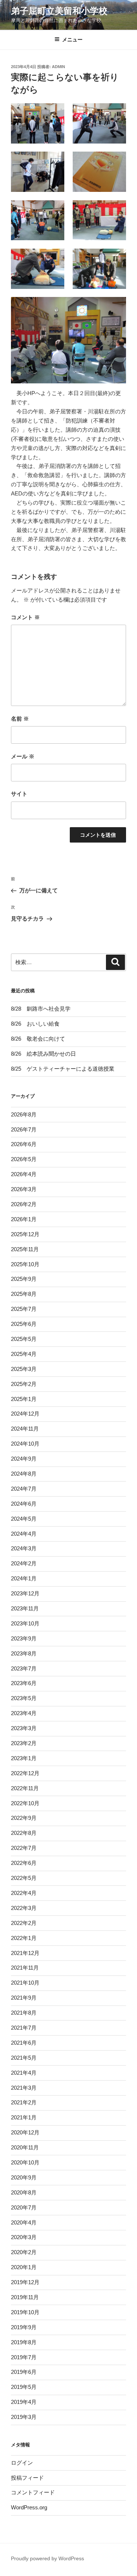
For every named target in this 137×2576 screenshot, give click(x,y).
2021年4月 (24, 2073)
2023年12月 (25, 1593)
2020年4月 (24, 2222)
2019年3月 (24, 2417)
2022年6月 (24, 1863)
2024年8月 (24, 1474)
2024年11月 (25, 1429)
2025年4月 (24, 1354)
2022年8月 (24, 1833)
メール (23, 756)
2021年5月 (24, 2058)
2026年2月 (24, 1204)
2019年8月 (24, 2342)
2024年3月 (24, 1548)
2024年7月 (24, 1489)
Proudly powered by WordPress (47, 2558)
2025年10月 (25, 1264)
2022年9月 (24, 1818)
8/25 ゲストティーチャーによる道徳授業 (63, 1069)
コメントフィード (33, 2492)
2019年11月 (25, 2297)
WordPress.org (29, 2507)
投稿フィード (27, 2478)
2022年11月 (25, 1788)
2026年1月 (24, 1219)
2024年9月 (24, 1459)
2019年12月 (25, 2282)
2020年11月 (25, 2147)
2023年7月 (24, 1668)
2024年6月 (24, 1504)
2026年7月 (24, 1129)
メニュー (72, 40)
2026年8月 (24, 1114)
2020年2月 (24, 2252)
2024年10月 (25, 1444)
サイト (19, 794)
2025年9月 (24, 1279)
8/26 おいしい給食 (35, 1024)
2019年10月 (25, 2312)
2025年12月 (25, 1234)
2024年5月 (24, 1519)
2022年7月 (24, 1848)
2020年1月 (24, 2267)
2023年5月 (24, 1698)
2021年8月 (24, 2013)
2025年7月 (24, 1309)
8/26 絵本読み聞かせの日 (43, 1054)
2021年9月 (24, 1998)
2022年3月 (24, 1908)
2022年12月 (25, 1773)
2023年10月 (25, 1623)
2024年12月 (25, 1414)
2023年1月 (24, 1758)
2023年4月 (24, 1713)
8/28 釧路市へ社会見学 (41, 1009)
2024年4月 (24, 1534)
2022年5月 (24, 1878)
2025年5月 (24, 1339)
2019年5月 (24, 2387)
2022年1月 (24, 1938)
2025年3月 (24, 1369)
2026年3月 (24, 1189)
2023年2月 (24, 1743)
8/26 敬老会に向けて (38, 1039)
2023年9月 (24, 1638)
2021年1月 (24, 2117)
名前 (20, 719)
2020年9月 (24, 2177)
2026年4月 (24, 1174)
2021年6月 (24, 2043)
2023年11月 (25, 1608)
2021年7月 (24, 2028)
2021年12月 (25, 1953)
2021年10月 (25, 1983)
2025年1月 (24, 1399)
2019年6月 (24, 2372)
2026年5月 (24, 1159)
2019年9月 (24, 2327)
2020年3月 (24, 2237)
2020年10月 (25, 2162)
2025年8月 (24, 1294)
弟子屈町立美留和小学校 (59, 11)
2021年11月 (25, 1968)
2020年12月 (25, 2132)
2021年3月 (24, 2088)
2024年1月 (24, 1578)
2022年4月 (24, 1893)
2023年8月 (24, 1653)
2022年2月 (24, 1923)
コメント (25, 617)
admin (58, 67)
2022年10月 (25, 1803)
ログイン (22, 2463)
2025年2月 (24, 1384)
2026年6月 (24, 1144)
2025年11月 (25, 1249)
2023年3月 (24, 1728)
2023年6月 (24, 1683)
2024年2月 (24, 1563)
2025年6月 (24, 1324)
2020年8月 (24, 2192)
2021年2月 (24, 2102)
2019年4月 (24, 2402)
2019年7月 (24, 2357)
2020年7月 (24, 2207)
